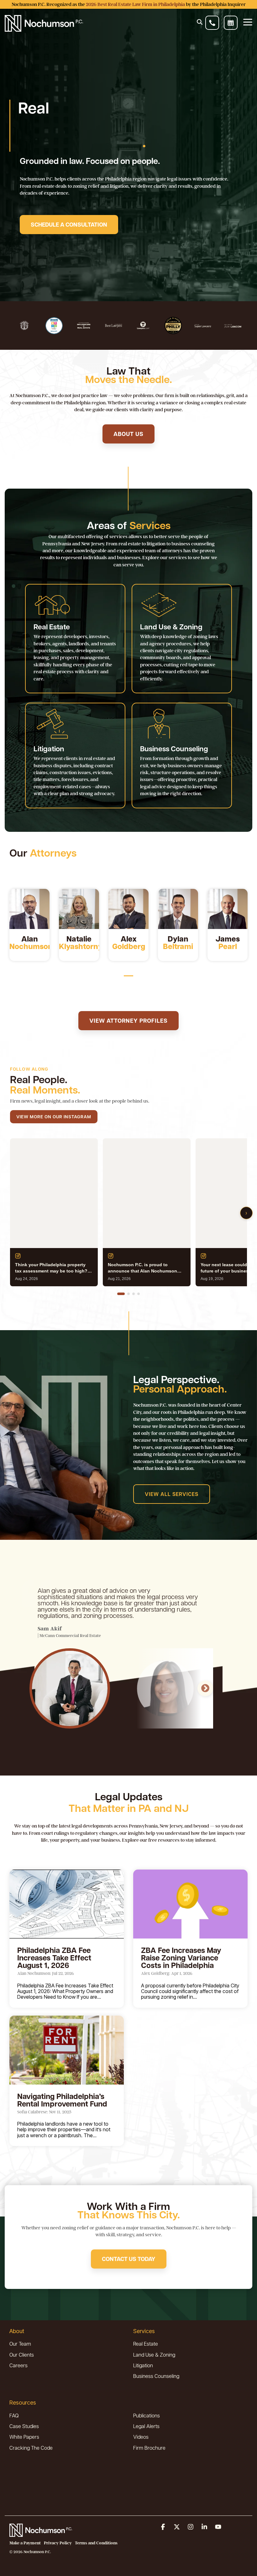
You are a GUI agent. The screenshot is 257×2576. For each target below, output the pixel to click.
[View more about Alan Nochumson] (29, 909)
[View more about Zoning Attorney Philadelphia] (79, 909)
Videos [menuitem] (141, 2437)
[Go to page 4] (139, 1294)
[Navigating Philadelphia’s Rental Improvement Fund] (67, 2050)
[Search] (200, 22)
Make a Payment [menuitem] (25, 2543)
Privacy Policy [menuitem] (58, 2543)
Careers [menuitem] (18, 2365)
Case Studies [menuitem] (24, 2426)
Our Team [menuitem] (20, 2344)
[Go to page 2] (128, 1294)
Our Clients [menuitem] (22, 2355)
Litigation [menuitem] (143, 2365)
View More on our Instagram (54, 1117)
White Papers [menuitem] (24, 2437)
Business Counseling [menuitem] (156, 2376)
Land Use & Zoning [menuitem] (154, 2355)
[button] (164, 2527)
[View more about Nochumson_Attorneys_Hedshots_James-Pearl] (228, 909)
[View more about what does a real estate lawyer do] (128, 909)
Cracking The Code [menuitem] (31, 2448)
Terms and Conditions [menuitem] (96, 2543)
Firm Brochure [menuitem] (149, 2448)
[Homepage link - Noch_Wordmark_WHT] (41, 2533)
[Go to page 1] (121, 1294)
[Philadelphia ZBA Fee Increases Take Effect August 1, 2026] (67, 1904)
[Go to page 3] (134, 1294)
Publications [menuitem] (147, 2415)
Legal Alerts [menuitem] (146, 2426)
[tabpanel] (29, 925)
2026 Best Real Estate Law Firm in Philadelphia (135, 4)
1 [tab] (127, 978)
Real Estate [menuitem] (146, 2344)
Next (205, 1688)
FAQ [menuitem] (14, 2415)
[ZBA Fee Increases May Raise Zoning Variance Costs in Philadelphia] (190, 1904)
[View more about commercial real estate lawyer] (178, 909)
